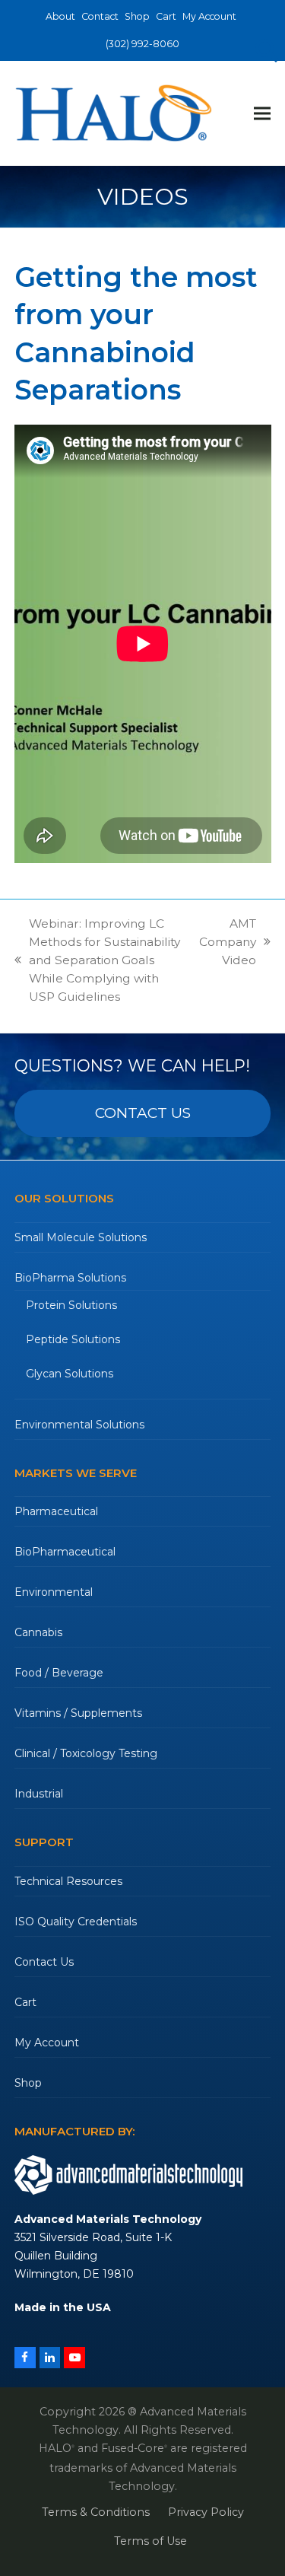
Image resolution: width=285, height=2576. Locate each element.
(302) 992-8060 (142, 44)
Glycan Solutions (70, 1374)
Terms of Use (150, 2541)
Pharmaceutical (56, 1511)
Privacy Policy (206, 2512)
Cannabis (38, 1632)
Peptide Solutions (73, 1339)
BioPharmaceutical (65, 1552)
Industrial (39, 1794)
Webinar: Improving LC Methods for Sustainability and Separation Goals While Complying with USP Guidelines (97, 960)
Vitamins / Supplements (78, 1713)
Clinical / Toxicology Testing (86, 1753)
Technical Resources (68, 1881)
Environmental (54, 1592)
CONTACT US (143, 1113)
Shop (28, 2083)
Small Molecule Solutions (81, 1237)
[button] (262, 113)
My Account (47, 2043)
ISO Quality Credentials (76, 1922)
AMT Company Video (228, 943)
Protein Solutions (71, 1305)
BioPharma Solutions (70, 1278)
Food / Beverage (59, 1673)
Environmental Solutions (79, 1425)
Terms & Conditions (96, 2512)
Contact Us (44, 1962)
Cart (25, 2002)
